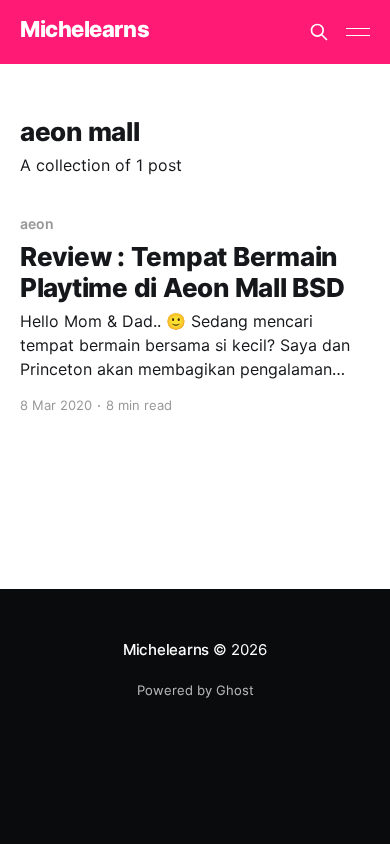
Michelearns (84, 29)
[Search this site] (319, 32)
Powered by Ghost (195, 690)
